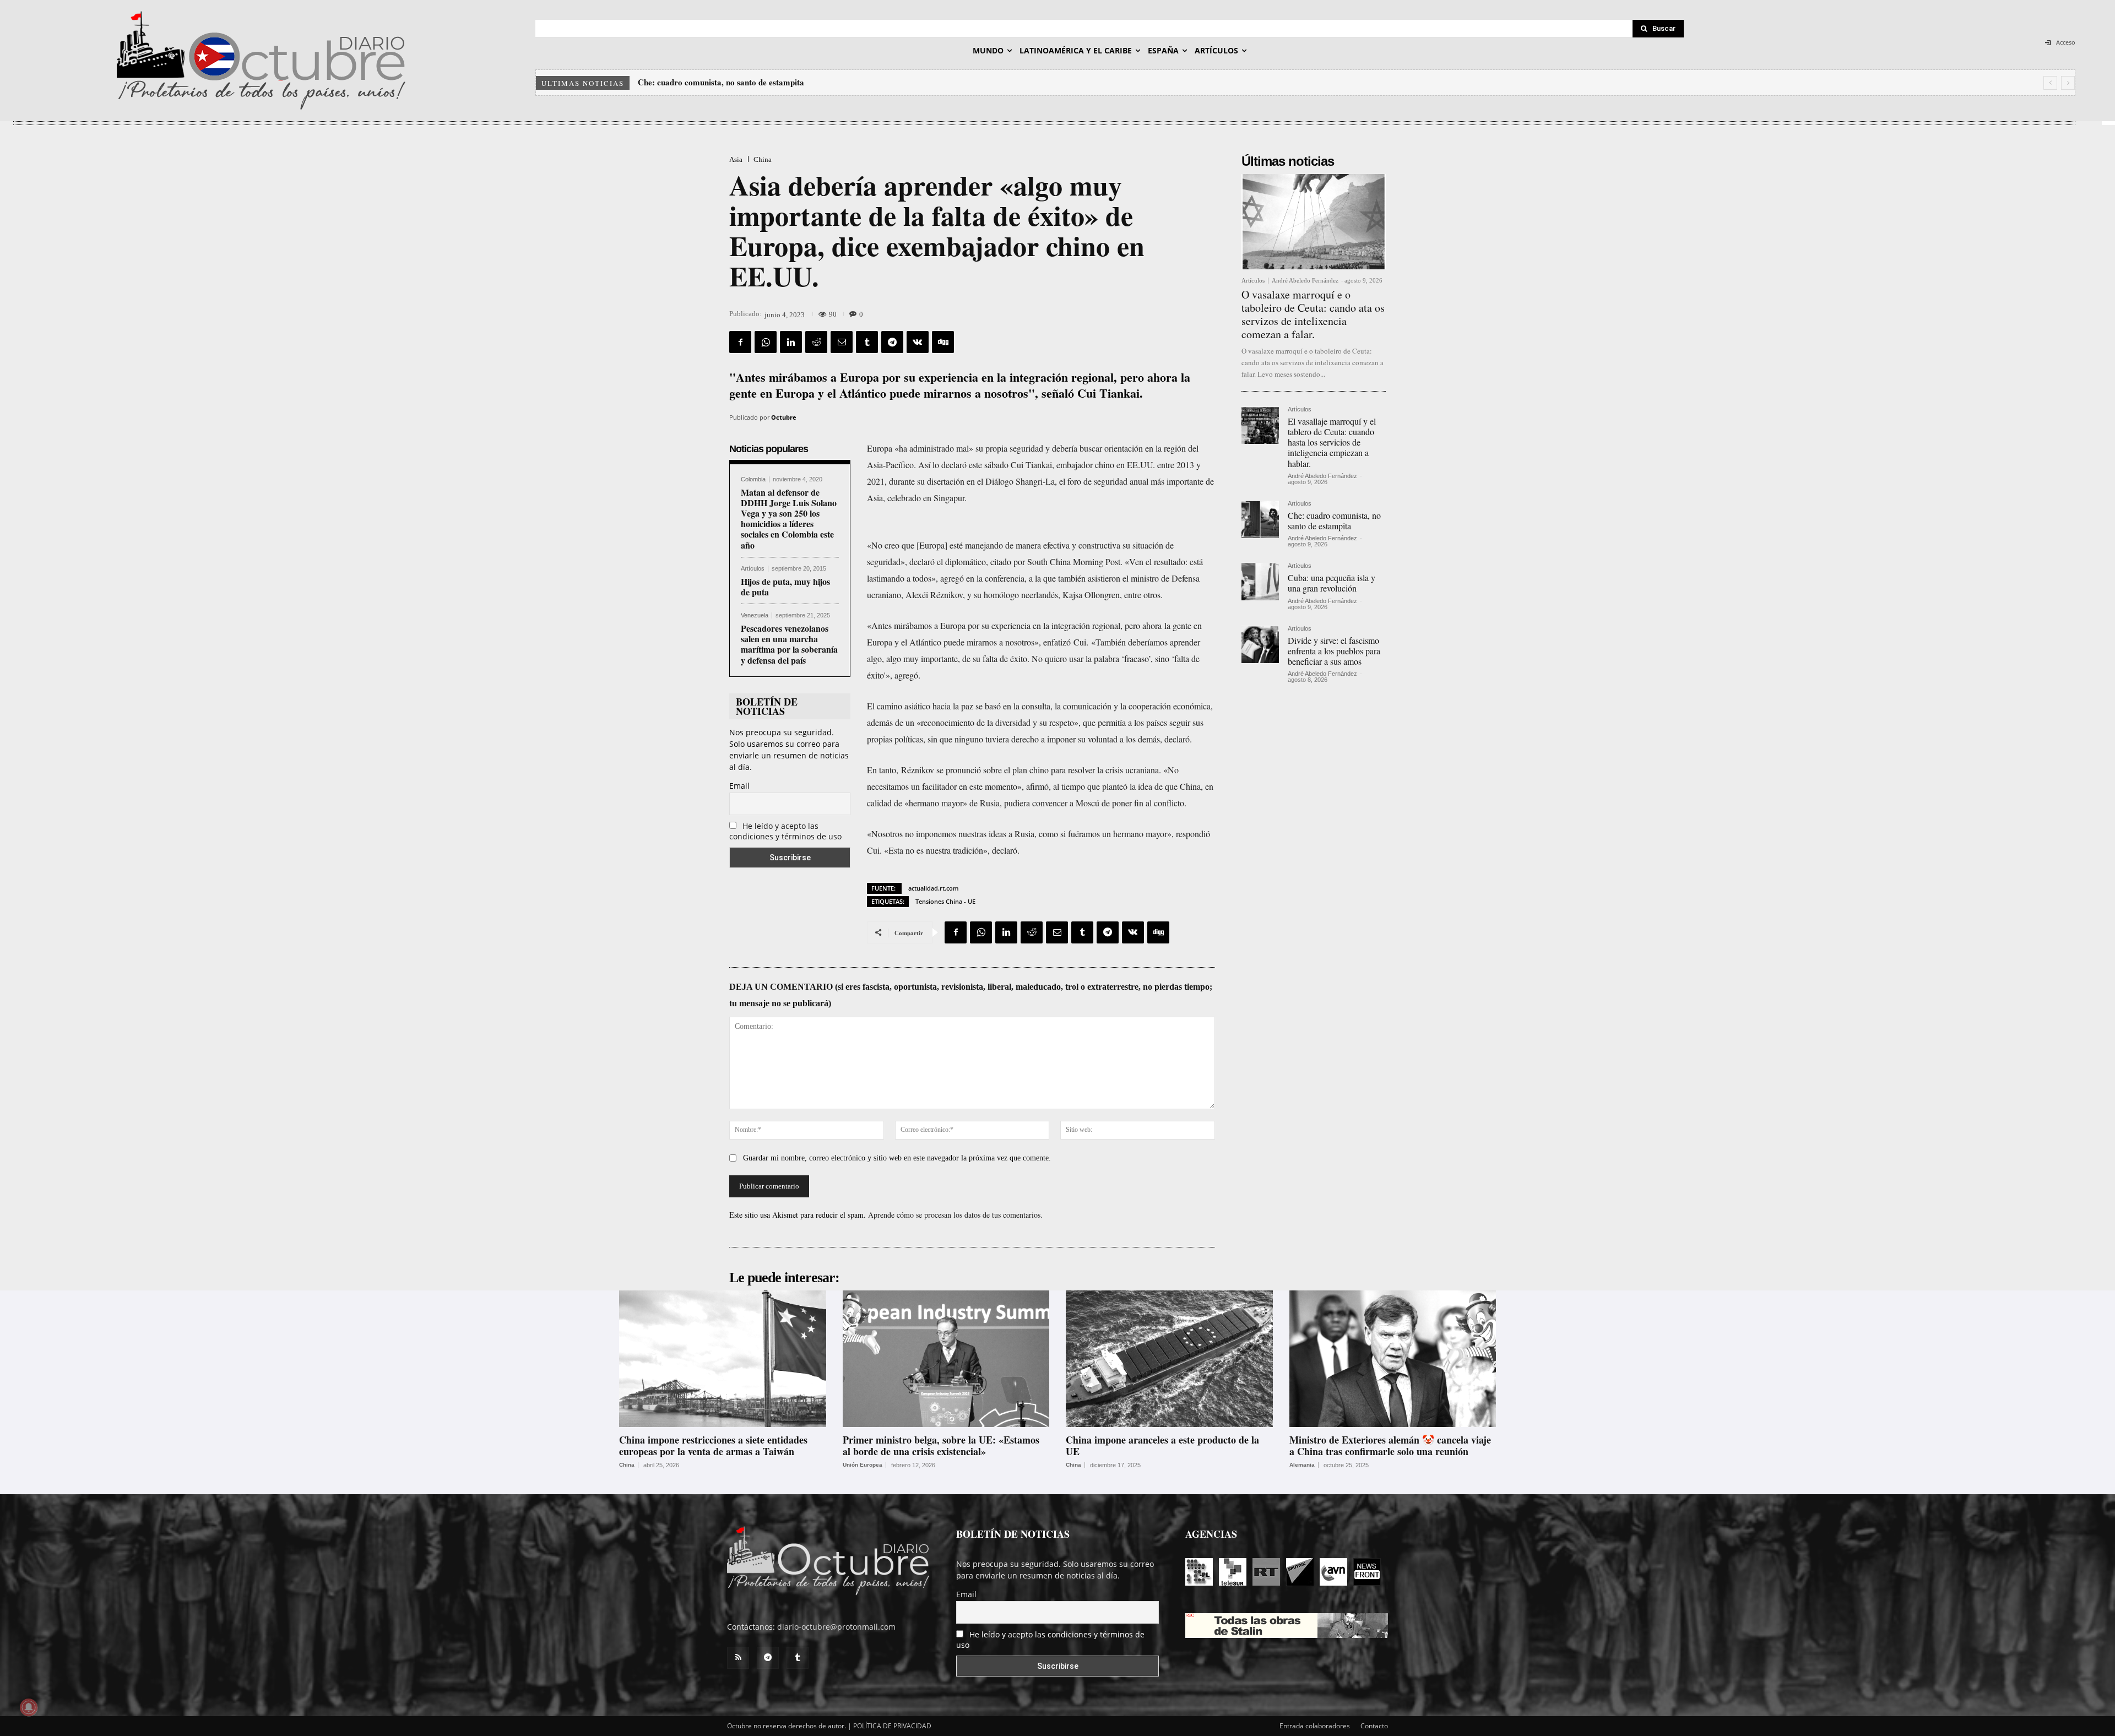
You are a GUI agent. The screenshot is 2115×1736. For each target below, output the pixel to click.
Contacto (1374, 1726)
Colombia (753, 479)
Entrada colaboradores (1315, 1726)
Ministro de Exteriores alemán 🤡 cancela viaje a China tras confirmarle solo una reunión (1390, 1446)
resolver (1081, 770)
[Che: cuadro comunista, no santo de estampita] (1260, 519)
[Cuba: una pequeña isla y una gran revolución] (1260, 582)
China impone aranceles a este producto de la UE (1162, 1446)
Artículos (753, 569)
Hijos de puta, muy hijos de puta (785, 587)
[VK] (918, 342)
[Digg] (943, 342)
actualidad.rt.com (934, 888)
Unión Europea (863, 1465)
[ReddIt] (816, 342)
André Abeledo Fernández (1305, 280)
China (763, 159)
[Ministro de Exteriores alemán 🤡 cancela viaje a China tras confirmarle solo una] (1393, 1359)
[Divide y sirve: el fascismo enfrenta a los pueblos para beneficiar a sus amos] (1260, 644)
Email (739, 786)
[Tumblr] (867, 342)
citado (1001, 562)
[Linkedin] (791, 342)
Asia (736, 159)
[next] (2068, 83)
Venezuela (755, 615)
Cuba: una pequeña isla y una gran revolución (720, 82)
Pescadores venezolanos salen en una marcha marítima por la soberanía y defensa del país (789, 644)
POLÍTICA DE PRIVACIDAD (892, 1726)
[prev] (2050, 83)
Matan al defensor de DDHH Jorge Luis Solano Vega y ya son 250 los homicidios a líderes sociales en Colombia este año (789, 519)
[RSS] (738, 1658)
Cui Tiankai (1031, 465)
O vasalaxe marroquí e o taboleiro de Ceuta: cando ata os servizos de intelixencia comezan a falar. (1313, 314)
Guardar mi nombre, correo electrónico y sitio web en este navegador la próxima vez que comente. (897, 1158)
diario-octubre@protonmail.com (836, 1627)
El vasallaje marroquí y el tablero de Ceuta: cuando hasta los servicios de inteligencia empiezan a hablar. (1332, 442)
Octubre (784, 417)
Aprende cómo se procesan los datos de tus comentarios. (955, 1215)
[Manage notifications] (29, 1707)
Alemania (1302, 1465)
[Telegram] (892, 342)
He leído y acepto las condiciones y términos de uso (785, 831)
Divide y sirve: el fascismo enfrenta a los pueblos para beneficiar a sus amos (1334, 651)
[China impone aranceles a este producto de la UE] (1169, 1359)
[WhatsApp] (766, 342)
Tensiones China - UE (945, 901)
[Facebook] (740, 342)
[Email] (842, 342)
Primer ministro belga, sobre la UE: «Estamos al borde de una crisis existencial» (941, 1446)
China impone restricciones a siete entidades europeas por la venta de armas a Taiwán (713, 1446)
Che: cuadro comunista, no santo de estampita (1334, 520)
